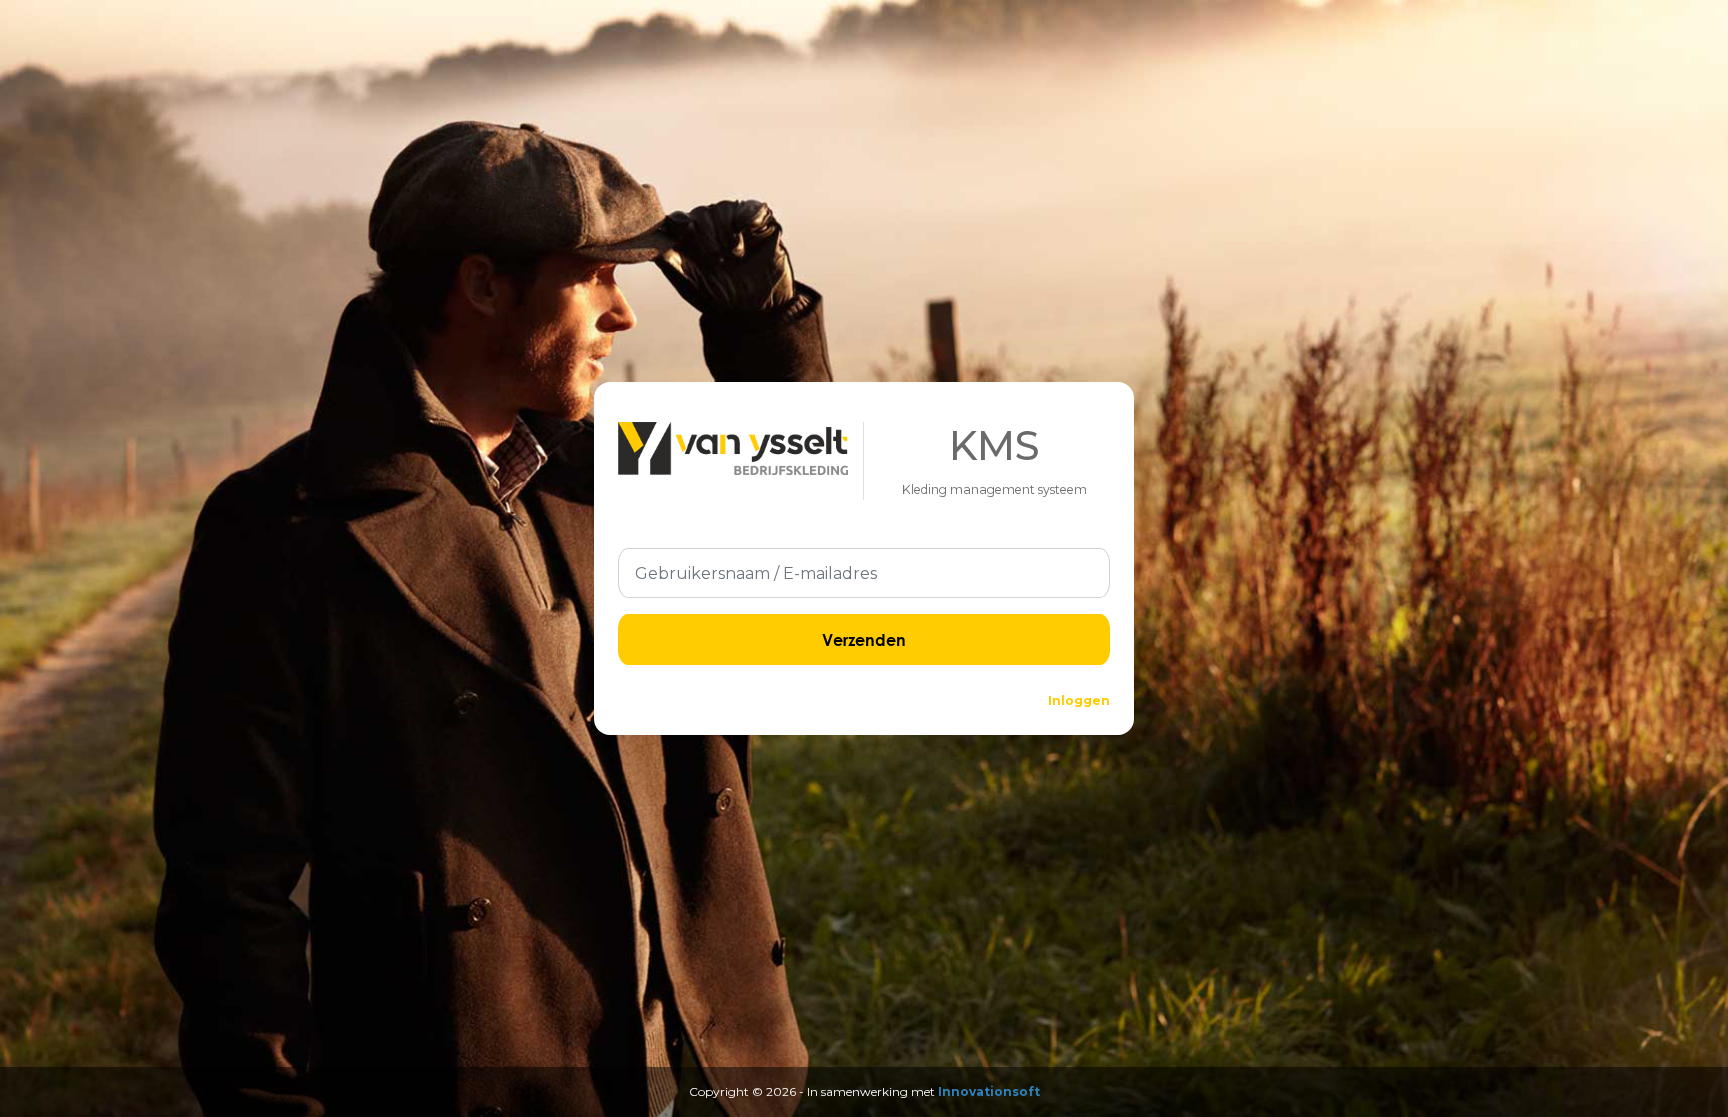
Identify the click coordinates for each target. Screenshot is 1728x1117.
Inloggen (1079, 700)
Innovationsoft (989, 1091)
